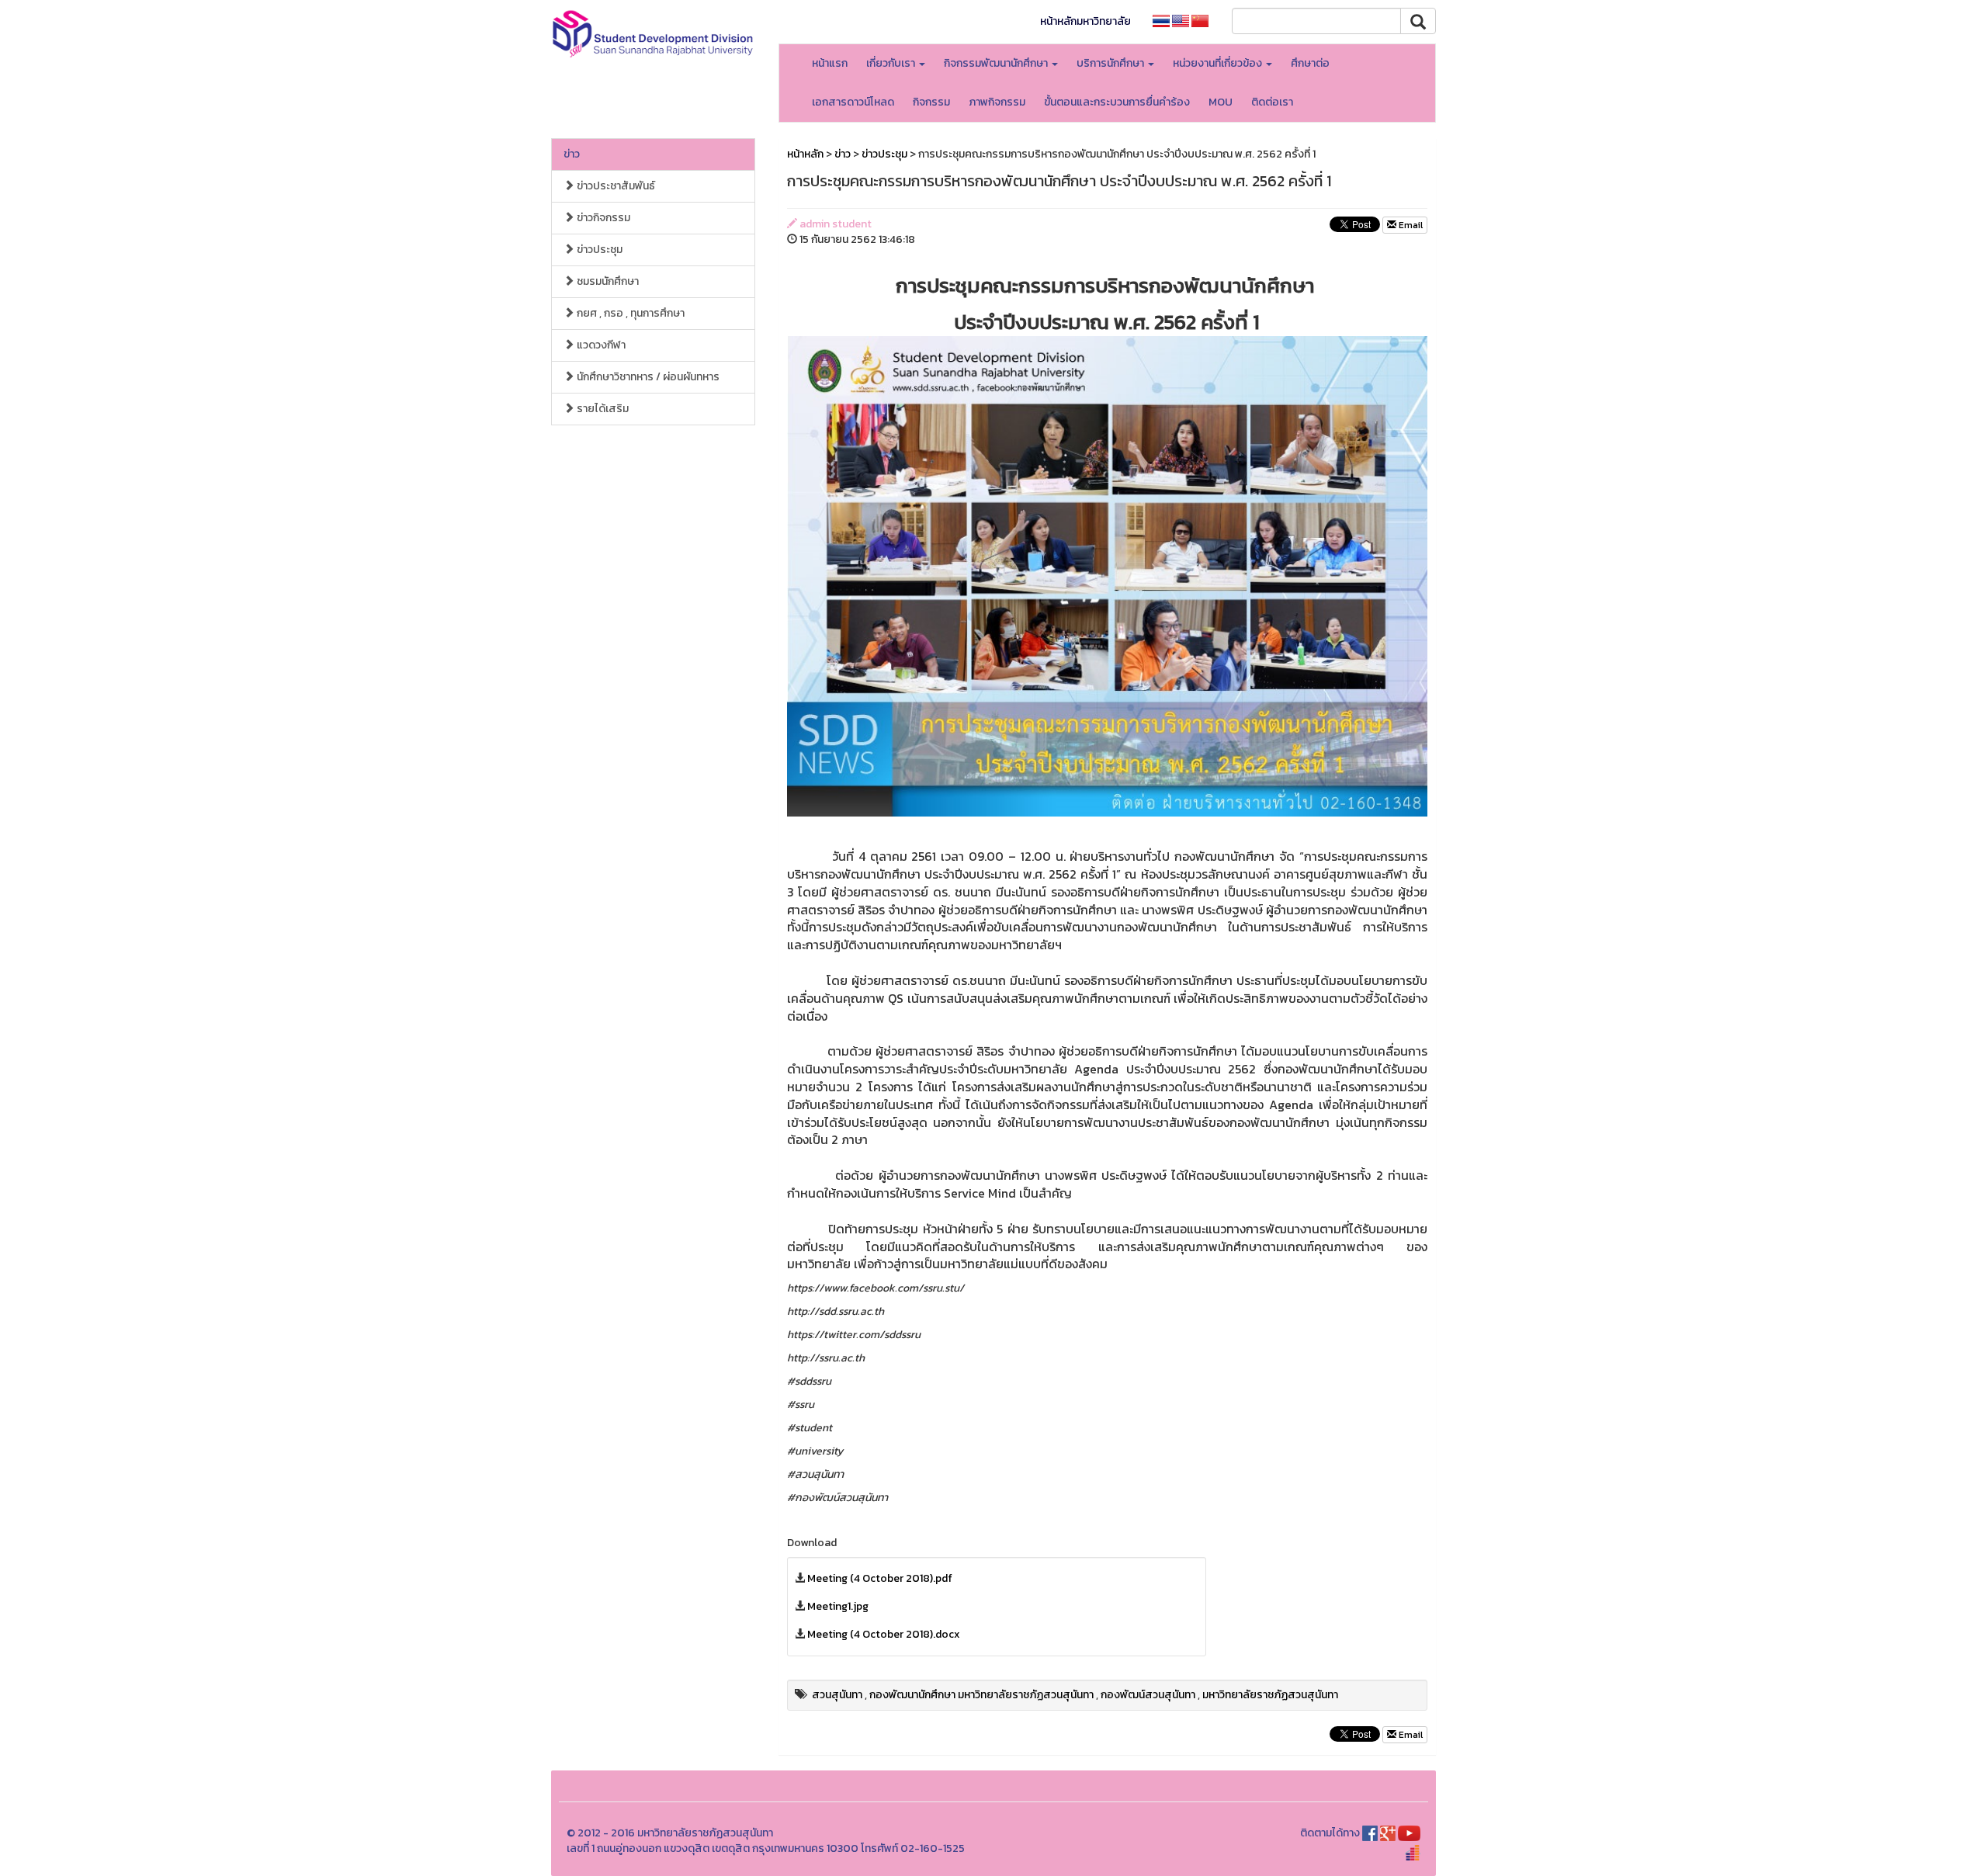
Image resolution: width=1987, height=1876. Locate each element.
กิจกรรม (931, 102)
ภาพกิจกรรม (997, 102)
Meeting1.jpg (838, 1606)
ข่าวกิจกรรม (602, 218)
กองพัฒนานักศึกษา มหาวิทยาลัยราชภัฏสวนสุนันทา (981, 1695)
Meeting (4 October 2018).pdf (880, 1578)
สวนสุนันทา (837, 1695)
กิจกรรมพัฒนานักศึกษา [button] (997, 63)
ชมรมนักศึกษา (607, 281)
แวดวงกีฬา (600, 345)
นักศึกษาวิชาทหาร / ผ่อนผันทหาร (647, 377)
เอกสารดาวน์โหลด (853, 102)
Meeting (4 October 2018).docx (884, 1634)
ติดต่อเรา (1272, 102)
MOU (1221, 102)
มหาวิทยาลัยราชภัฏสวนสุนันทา (1270, 1695)
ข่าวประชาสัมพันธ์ (615, 186)
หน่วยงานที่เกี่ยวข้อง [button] (1219, 63)
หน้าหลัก (805, 154)
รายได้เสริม (602, 409)
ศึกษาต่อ (1310, 63)
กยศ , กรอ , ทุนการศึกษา (629, 313)
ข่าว (572, 154)
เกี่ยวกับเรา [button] (892, 63)
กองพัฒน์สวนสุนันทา (1148, 1695)
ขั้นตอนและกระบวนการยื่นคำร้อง (1117, 102)
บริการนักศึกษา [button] (1111, 63)
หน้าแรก (830, 63)
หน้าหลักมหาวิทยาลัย (1085, 21)
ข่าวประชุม (598, 250)
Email (1410, 225)
